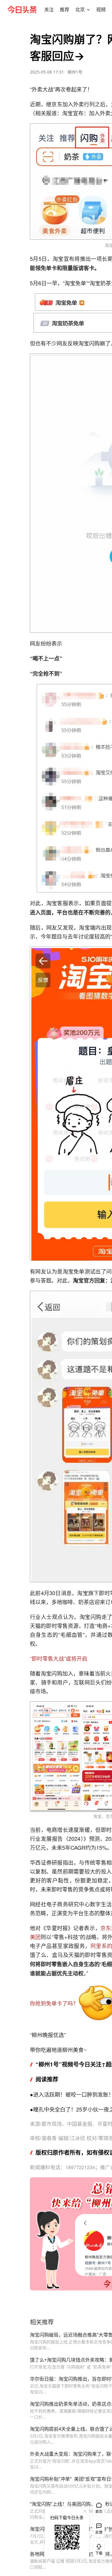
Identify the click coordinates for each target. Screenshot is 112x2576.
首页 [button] (99, 2512)
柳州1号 (75, 72)
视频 (101, 10)
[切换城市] (88, 10)
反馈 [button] (99, 2532)
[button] (49, 10)
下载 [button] (98, 2548)
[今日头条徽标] (22, 10)
